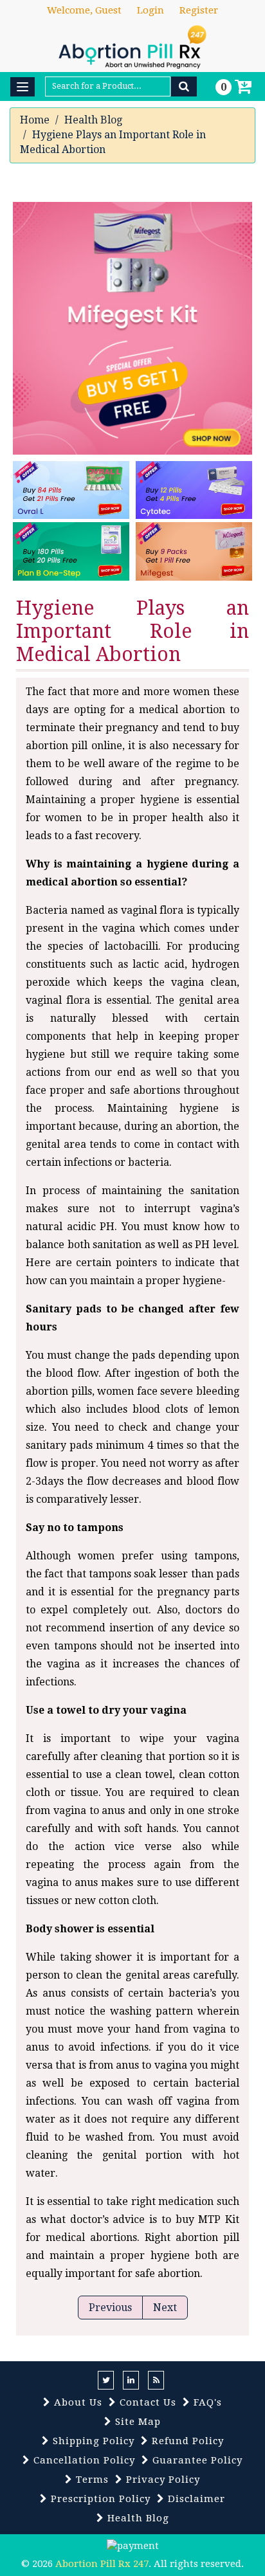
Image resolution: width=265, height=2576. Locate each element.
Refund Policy (186, 2441)
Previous (110, 2308)
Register (199, 10)
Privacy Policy (161, 2480)
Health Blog (93, 120)
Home (35, 120)
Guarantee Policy (196, 2460)
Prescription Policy (99, 2499)
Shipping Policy (92, 2441)
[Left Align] (184, 86)
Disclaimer (195, 2499)
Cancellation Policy (83, 2460)
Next (165, 2308)
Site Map (136, 2422)
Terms (91, 2480)
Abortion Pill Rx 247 (102, 2564)
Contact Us (146, 2402)
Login (151, 10)
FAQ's (206, 2402)
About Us (77, 2402)
